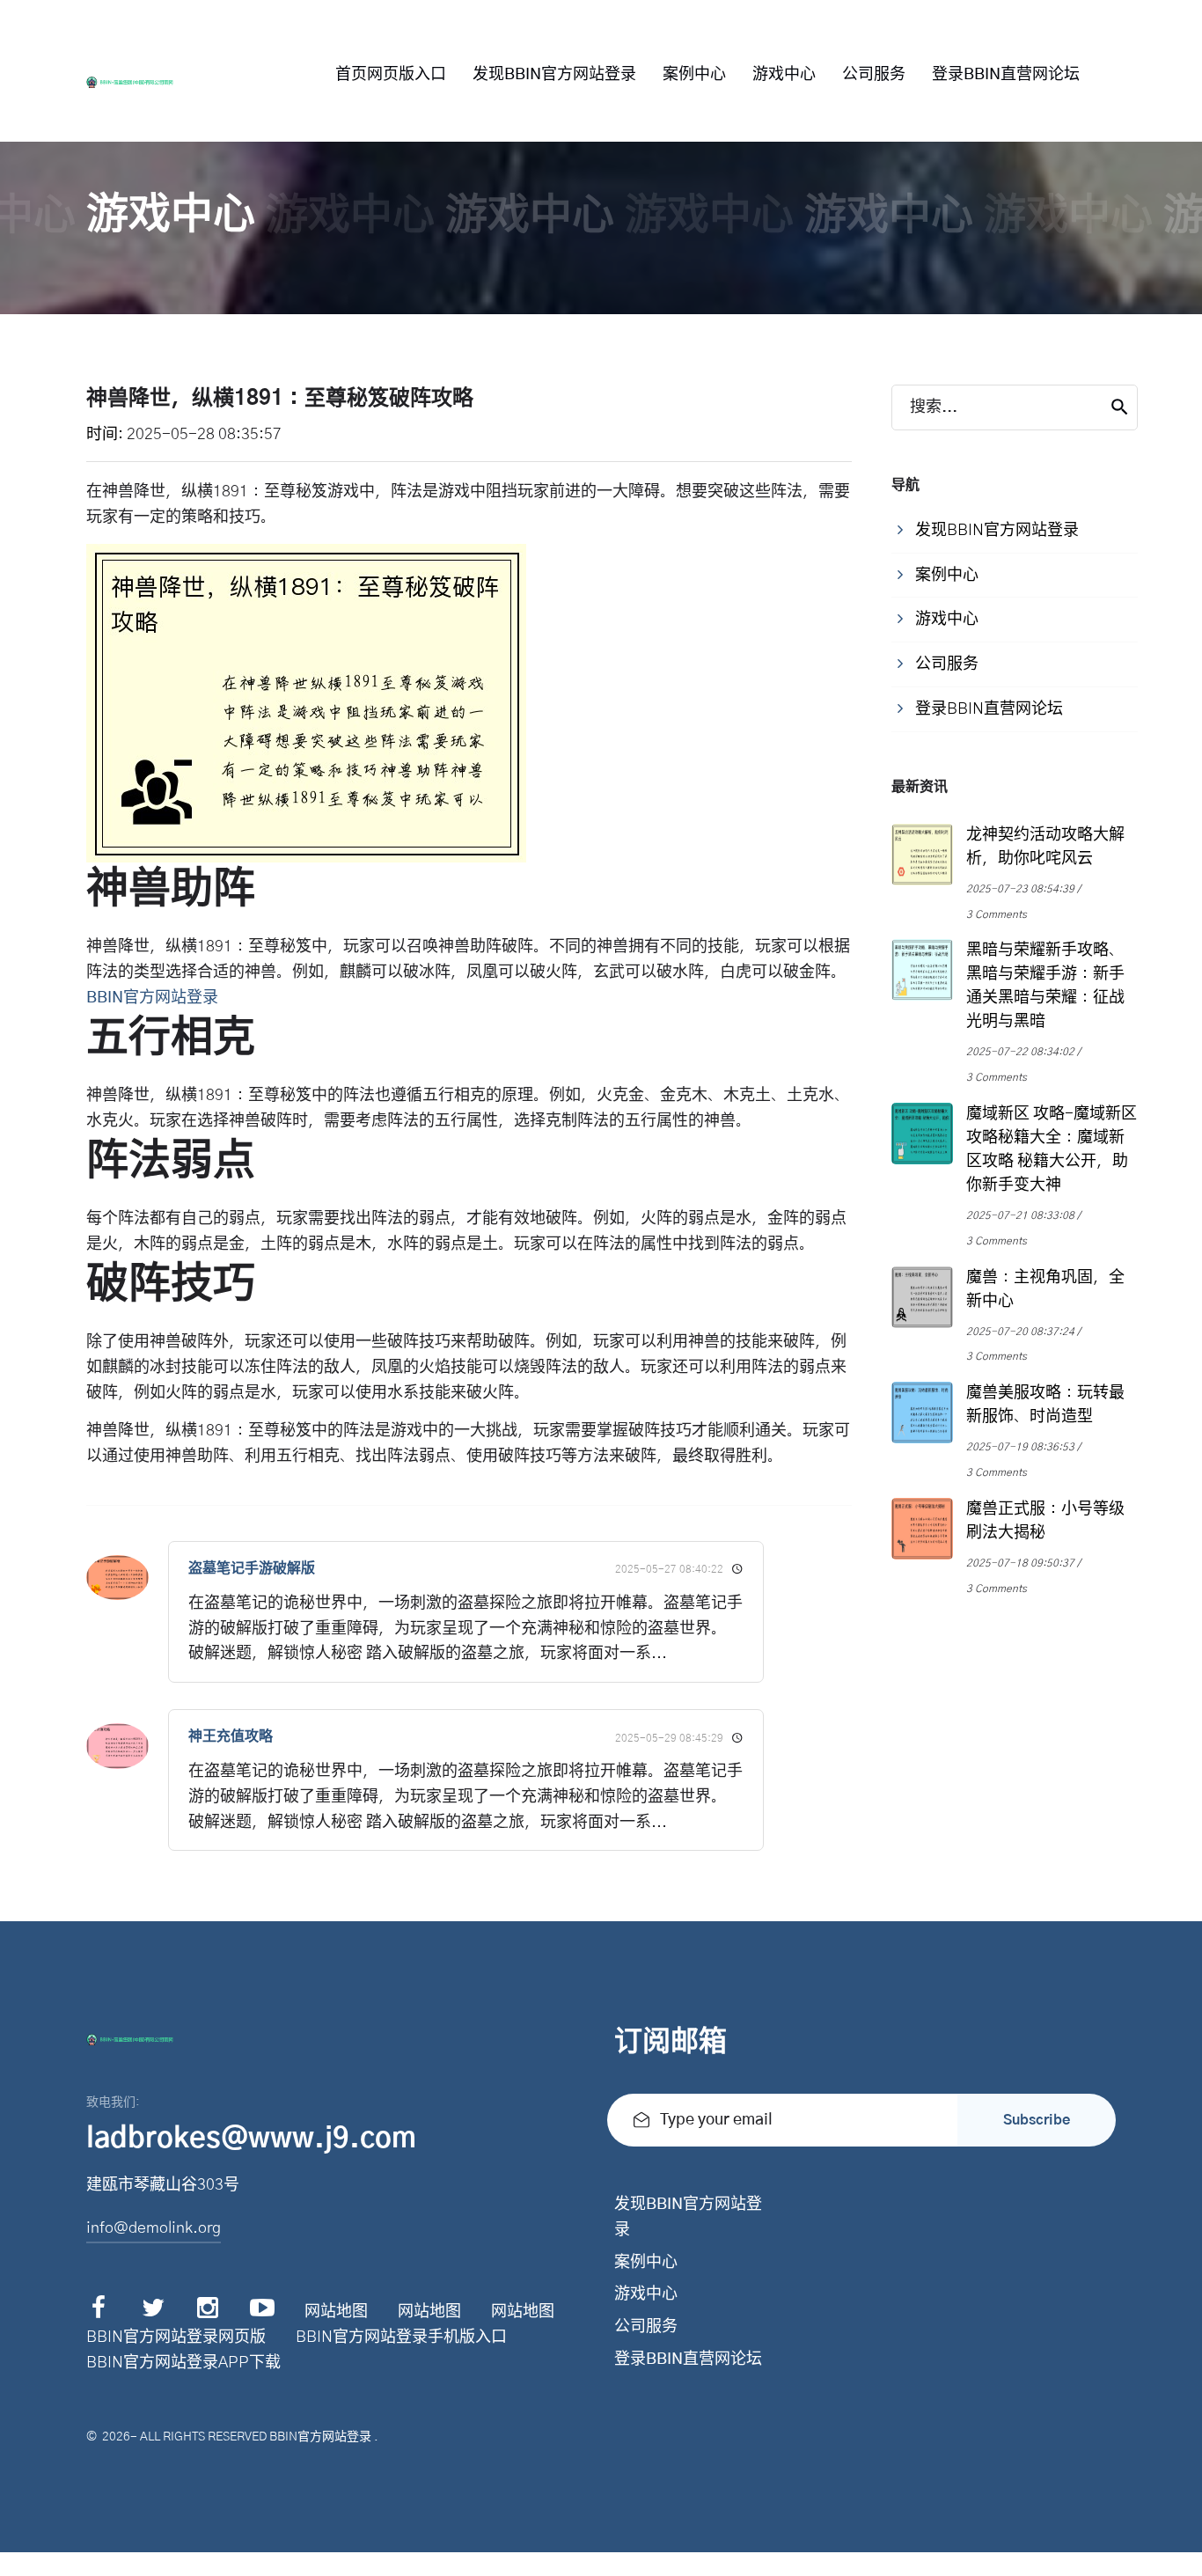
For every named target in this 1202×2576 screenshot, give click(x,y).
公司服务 (874, 75)
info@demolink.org (154, 2228)
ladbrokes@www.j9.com (251, 2139)
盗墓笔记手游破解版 (252, 1568)
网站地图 (336, 2312)
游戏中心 (784, 75)
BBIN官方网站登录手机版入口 (401, 2337)
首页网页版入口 (391, 75)
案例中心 (694, 75)
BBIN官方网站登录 (320, 2437)
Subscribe (1037, 2120)
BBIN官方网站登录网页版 (176, 2337)
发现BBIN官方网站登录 (554, 75)
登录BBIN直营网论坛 (1006, 75)
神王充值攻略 (231, 1736)
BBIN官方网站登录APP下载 (183, 2363)
